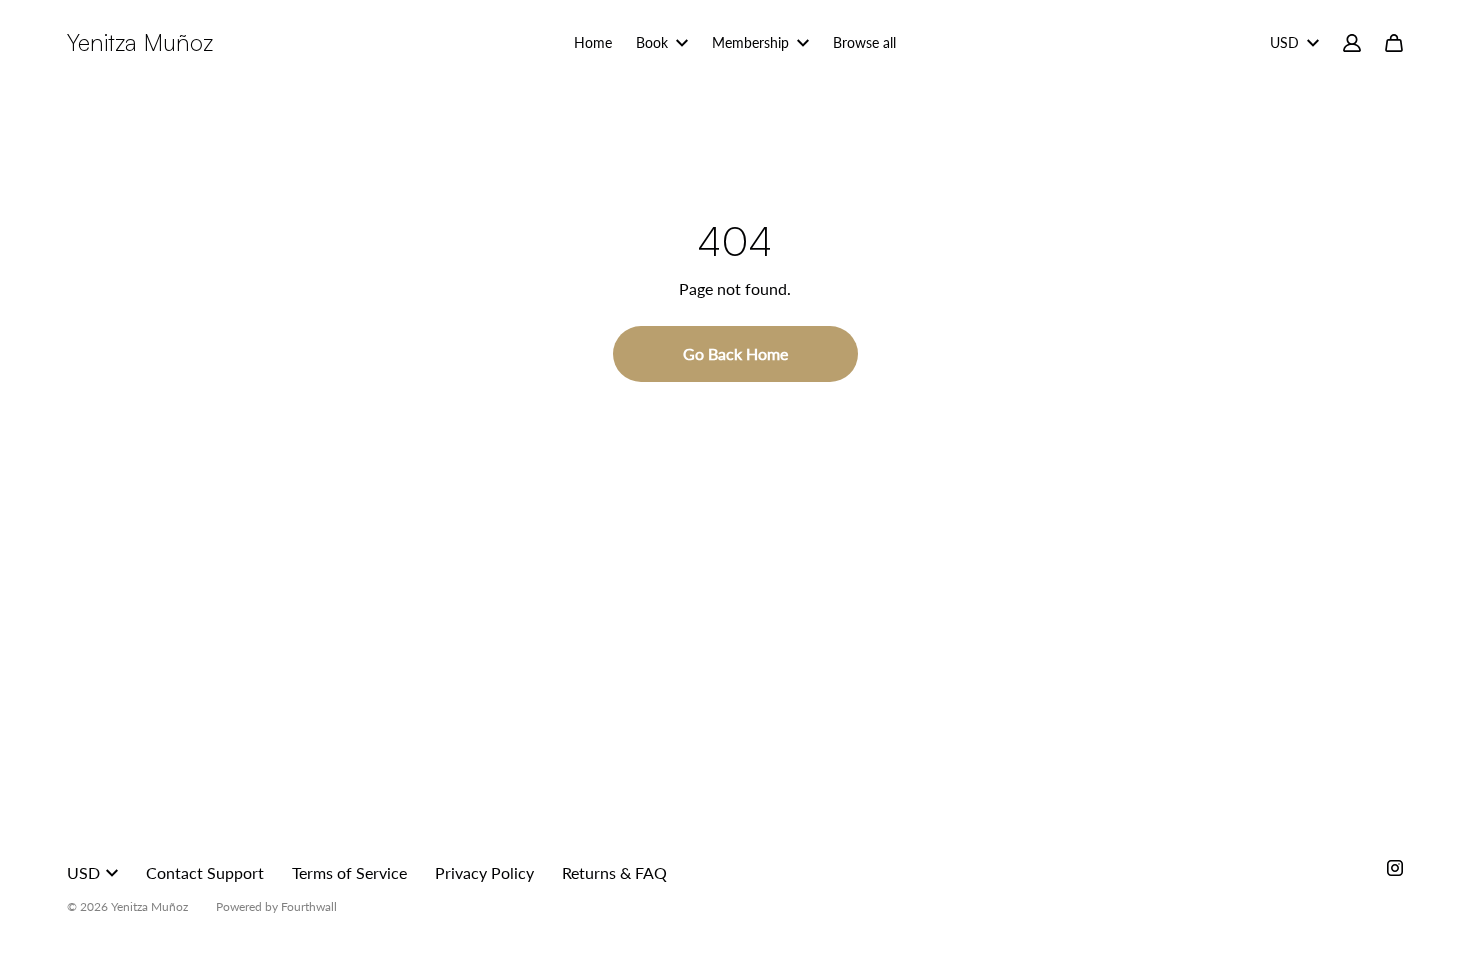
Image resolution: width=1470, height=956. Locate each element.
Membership (750, 42)
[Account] (1352, 43)
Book (652, 42)
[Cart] (1394, 43)
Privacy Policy (484, 872)
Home (593, 42)
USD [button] (1284, 42)
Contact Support (205, 872)
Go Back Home (735, 353)
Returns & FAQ (614, 872)
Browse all (864, 42)
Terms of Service (349, 872)
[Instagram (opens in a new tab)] (1395, 868)
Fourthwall (309, 906)
